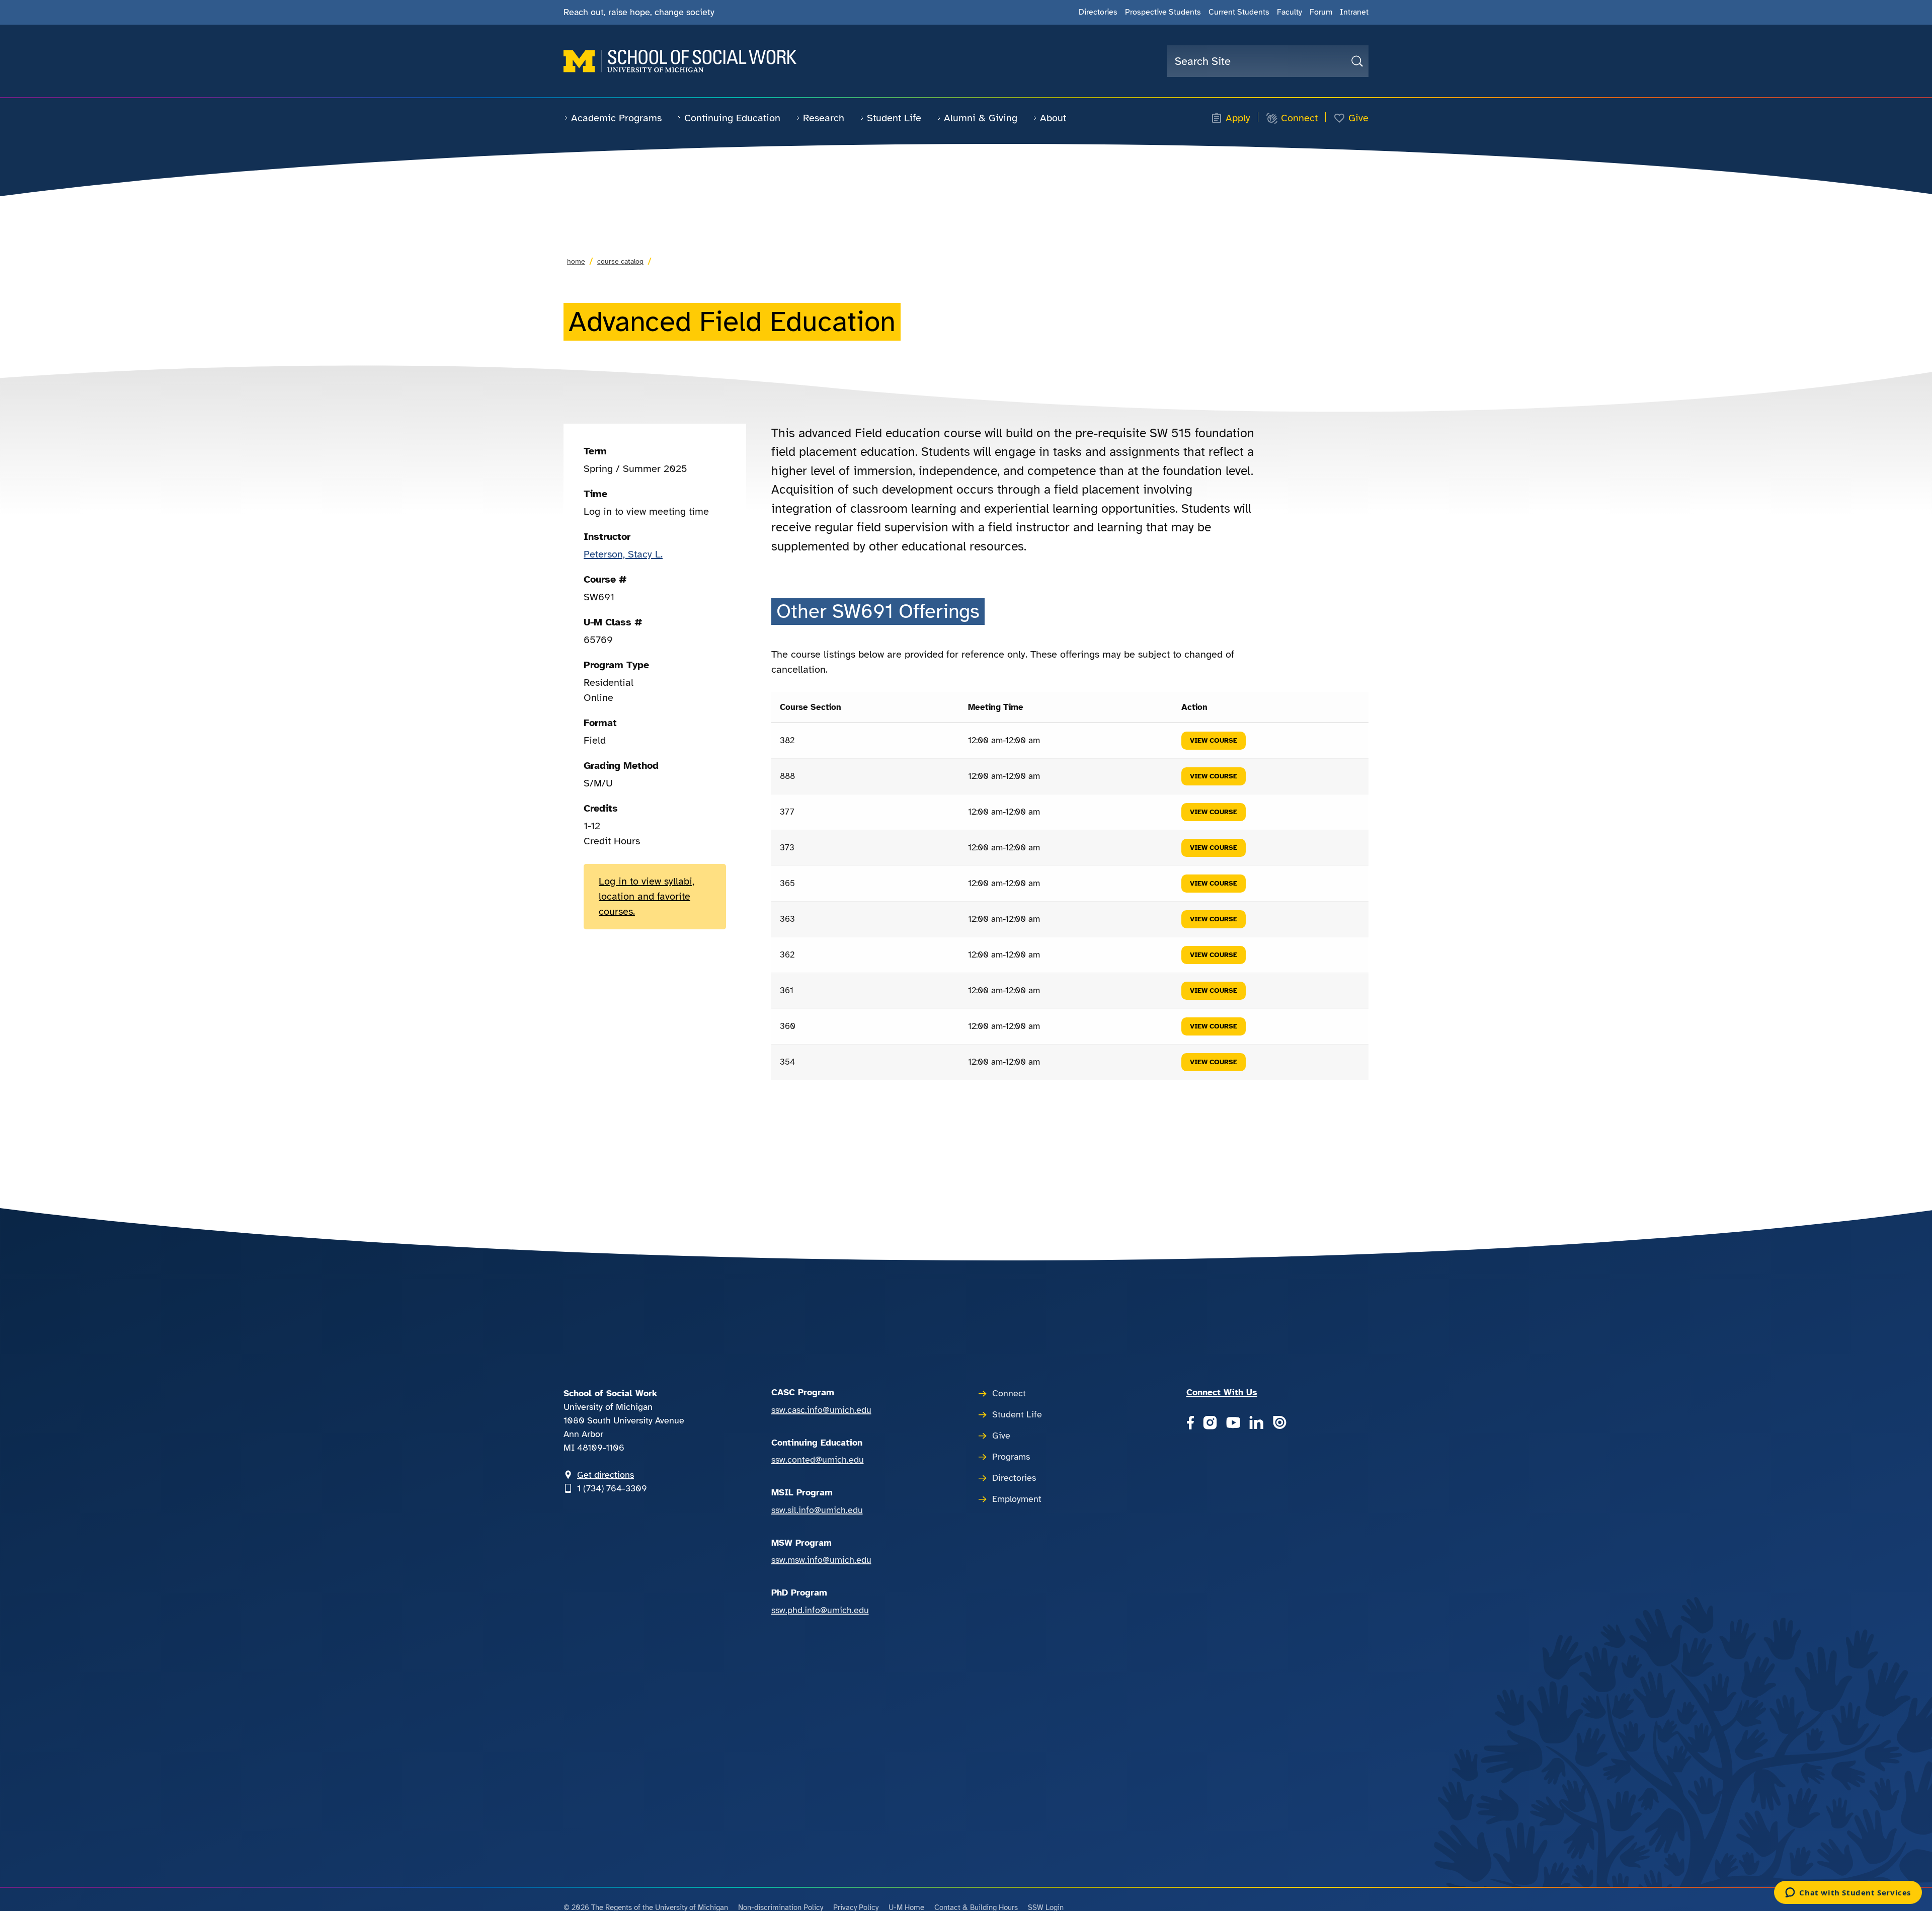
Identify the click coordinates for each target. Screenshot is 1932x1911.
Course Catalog (620, 261)
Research (824, 118)
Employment (1017, 1499)
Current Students (1239, 12)
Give (1358, 118)
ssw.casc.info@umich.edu (821, 1410)
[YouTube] (1233, 1424)
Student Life (894, 118)
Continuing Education (732, 118)
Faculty (1290, 12)
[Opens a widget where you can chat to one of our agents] (1848, 1893)
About (1053, 118)
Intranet (1354, 12)
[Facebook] (1190, 1424)
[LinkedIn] (1256, 1424)
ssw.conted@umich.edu (818, 1460)
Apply (1238, 118)
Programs (1011, 1457)
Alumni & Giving (981, 118)
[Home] (680, 61)
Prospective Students (1163, 12)
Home (576, 261)
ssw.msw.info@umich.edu (821, 1560)
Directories (1098, 12)
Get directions (606, 1475)
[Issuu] (1279, 1424)
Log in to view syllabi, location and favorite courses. (647, 896)
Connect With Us (1222, 1392)
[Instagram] (1210, 1424)
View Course (1214, 740)
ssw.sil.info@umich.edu (817, 1510)
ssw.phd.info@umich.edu (820, 1610)
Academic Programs (616, 118)
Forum (1321, 12)
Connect (1299, 118)
